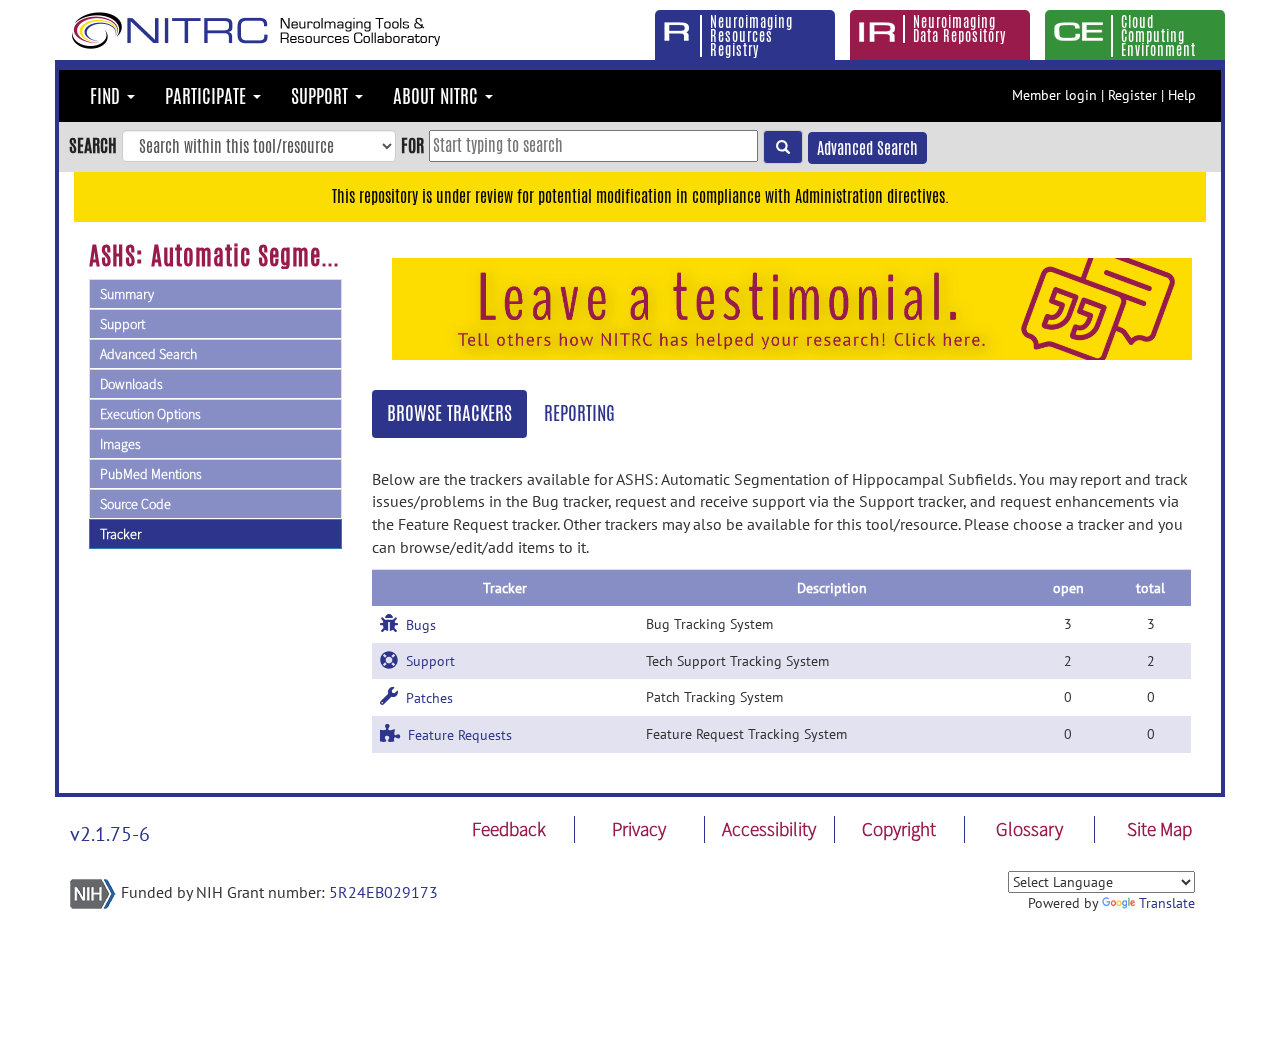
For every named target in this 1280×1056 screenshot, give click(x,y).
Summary (127, 294)
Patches (425, 698)
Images (120, 444)
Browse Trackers (449, 413)
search (93, 145)
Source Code (135, 504)
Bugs (417, 625)
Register (1132, 95)
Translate (1167, 903)
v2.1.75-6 (110, 834)
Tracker (120, 534)
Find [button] (107, 96)
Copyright (899, 829)
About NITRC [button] (438, 96)
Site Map (1159, 829)
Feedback (509, 829)
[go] (783, 147)
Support (122, 324)
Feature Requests (456, 735)
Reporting (579, 413)
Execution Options (150, 414)
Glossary (1029, 829)
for (412, 145)
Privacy (639, 829)
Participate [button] (208, 96)
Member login (1054, 95)
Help (1182, 95)
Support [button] (322, 96)
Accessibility (769, 829)
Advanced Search (867, 148)
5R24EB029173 (383, 892)
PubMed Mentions (151, 474)
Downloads (131, 384)
